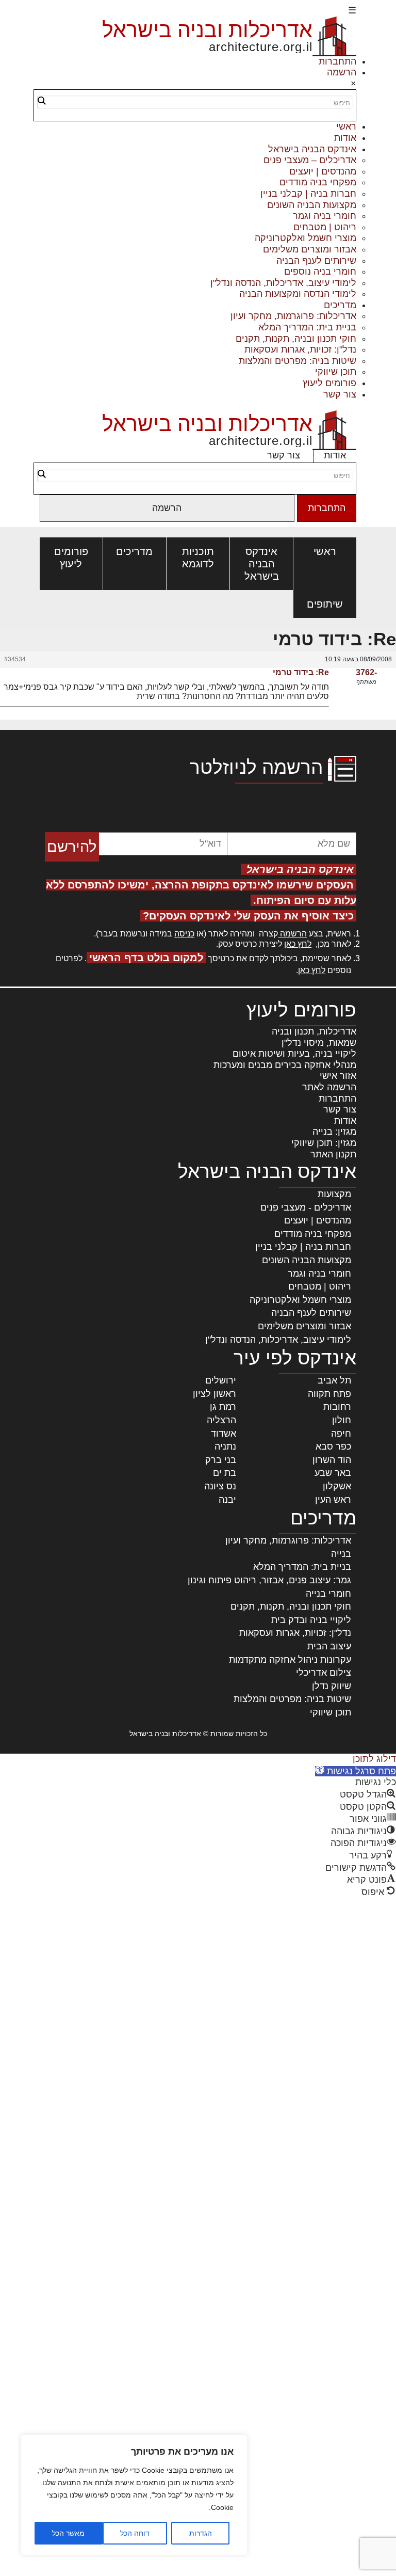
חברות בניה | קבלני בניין (308, 194)
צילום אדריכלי (324, 1673)
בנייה (341, 1554)
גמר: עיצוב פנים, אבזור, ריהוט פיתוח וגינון (269, 1580)
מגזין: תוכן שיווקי (324, 1143)
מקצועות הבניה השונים (312, 205)
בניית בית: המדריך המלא (307, 327)
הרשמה (342, 72)
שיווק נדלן (332, 1686)
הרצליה (221, 1420)
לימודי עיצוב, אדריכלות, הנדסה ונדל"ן (283, 283)
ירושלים (221, 1380)
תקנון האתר (333, 1154)
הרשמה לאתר (329, 1087)
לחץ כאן (298, 944)
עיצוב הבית (329, 1646)
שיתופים (325, 604)
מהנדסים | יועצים (323, 171)
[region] (134, 2495)
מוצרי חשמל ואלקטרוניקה (306, 238)
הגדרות (201, 2533)
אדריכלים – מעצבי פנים (310, 160)
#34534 (15, 659)
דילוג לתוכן (374, 1759)
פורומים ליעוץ (329, 383)
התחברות (337, 61)
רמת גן (223, 1407)
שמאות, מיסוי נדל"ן (319, 1043)
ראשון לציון (214, 1394)
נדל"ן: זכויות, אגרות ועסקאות (300, 349)
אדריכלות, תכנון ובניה (314, 1031)
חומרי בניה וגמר (325, 216)
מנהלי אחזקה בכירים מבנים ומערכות (285, 1065)
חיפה (341, 1434)
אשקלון (337, 1486)
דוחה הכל (135, 2533)
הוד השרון (332, 1460)
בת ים (225, 1473)
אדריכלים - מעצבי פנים (306, 1207)
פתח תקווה (329, 1394)
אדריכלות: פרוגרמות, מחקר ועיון (293, 316)
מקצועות (334, 1194)
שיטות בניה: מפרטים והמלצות (298, 361)
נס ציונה (220, 1486)
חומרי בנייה (328, 1594)
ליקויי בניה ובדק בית (311, 1620)
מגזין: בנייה (334, 1132)
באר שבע (333, 1473)
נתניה (225, 1446)
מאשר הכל (68, 2533)
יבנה (227, 1500)
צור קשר (340, 394)
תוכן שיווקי (336, 372)
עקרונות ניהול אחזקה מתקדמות (290, 1660)
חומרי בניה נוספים (320, 272)
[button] (356, 1771)
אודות (345, 138)
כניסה (184, 934)
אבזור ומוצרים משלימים (310, 249)
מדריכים (340, 305)
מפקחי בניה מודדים (318, 182)
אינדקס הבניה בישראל (312, 149)
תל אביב (334, 1380)
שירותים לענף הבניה (316, 261)
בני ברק (221, 1460)
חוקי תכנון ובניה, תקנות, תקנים (296, 339)
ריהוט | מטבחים (325, 227)
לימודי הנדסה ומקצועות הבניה (298, 294)
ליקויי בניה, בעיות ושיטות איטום (294, 1054)
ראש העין (333, 1500)
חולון (342, 1420)
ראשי (346, 126)
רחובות (337, 1407)
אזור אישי (338, 1076)
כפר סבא (333, 1446)
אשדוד (224, 1434)
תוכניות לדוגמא (198, 558)
